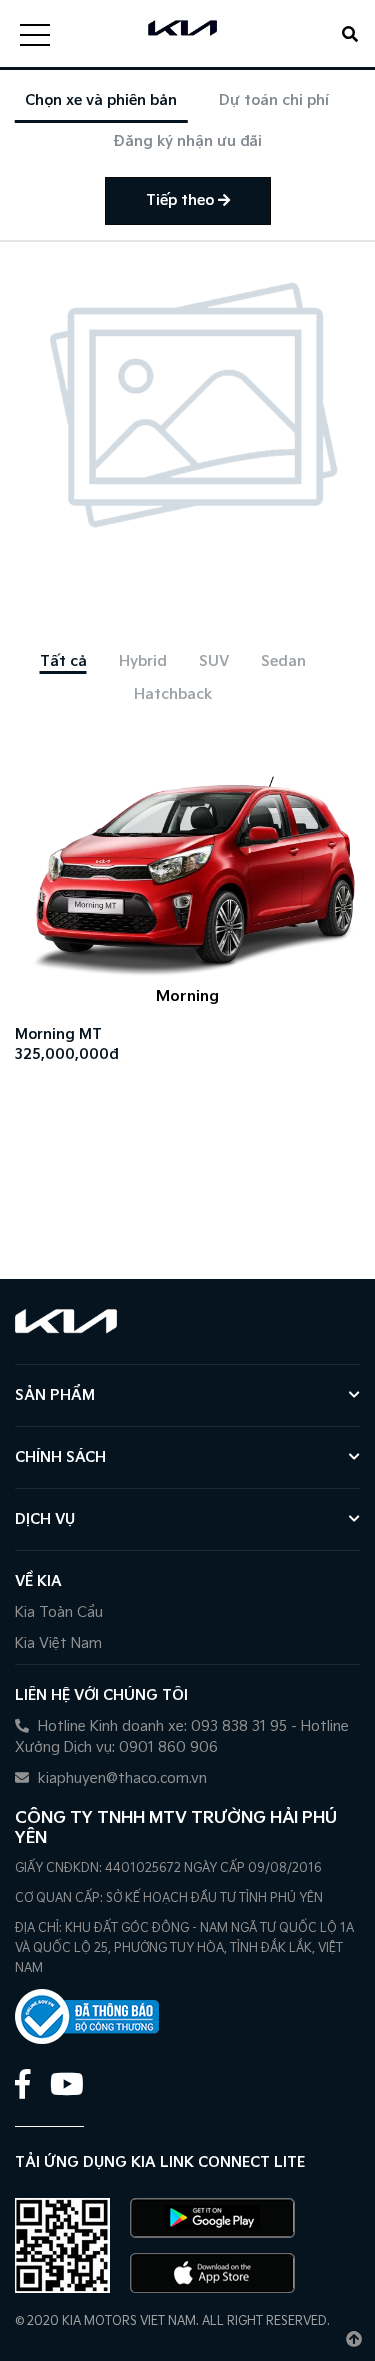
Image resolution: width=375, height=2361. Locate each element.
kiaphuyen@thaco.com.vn (120, 1778)
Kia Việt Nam (58, 1643)
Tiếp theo (182, 200)
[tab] (63, 661)
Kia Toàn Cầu (59, 1612)
